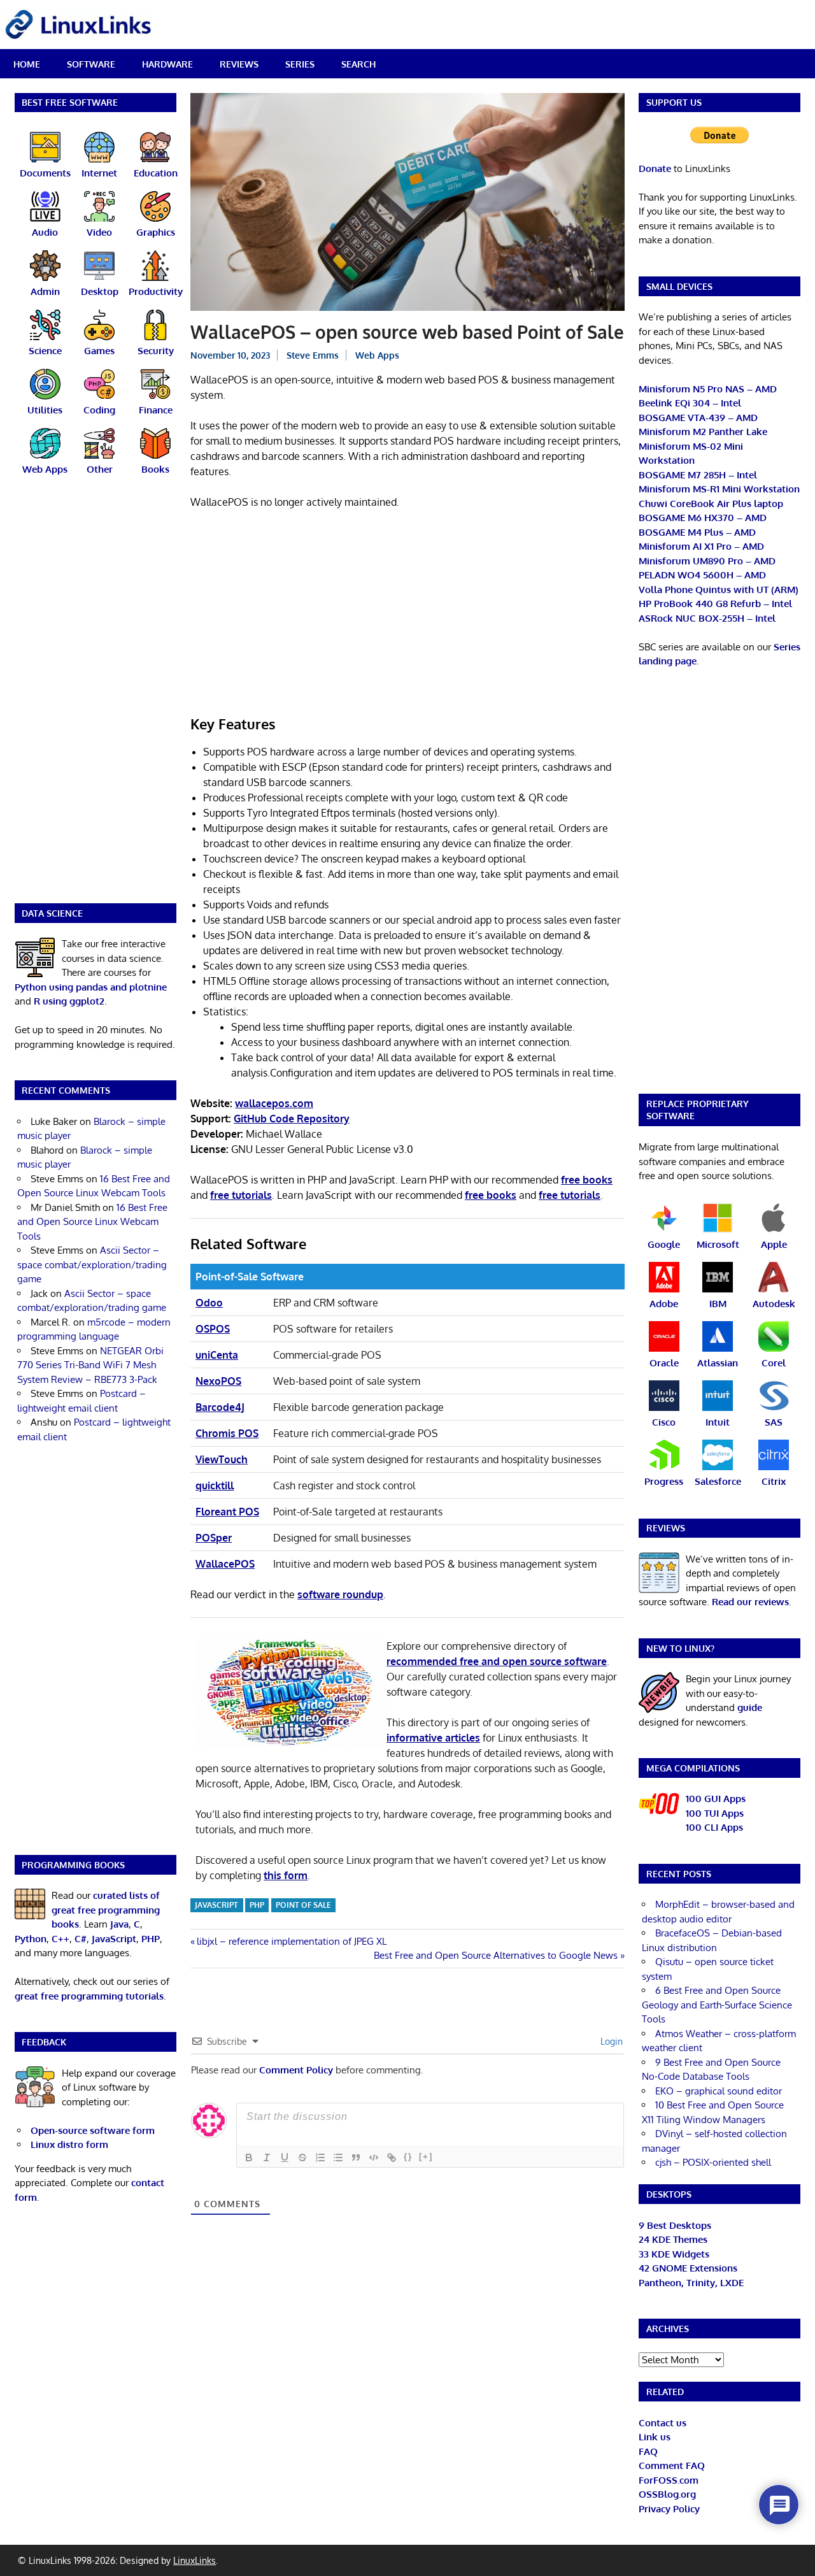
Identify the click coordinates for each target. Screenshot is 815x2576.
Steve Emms (313, 355)
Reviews (239, 64)
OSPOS (213, 1329)
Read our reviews (750, 1602)
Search (358, 64)
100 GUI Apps (716, 1799)
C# (81, 1939)
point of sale (303, 1905)
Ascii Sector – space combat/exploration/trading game (92, 1264)
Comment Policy (296, 2070)
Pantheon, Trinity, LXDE (691, 2283)
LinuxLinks (195, 2560)
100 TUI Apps (715, 1813)
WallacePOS (225, 1564)
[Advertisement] (407, 614)
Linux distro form (69, 2144)
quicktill (215, 1485)
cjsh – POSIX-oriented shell (713, 2162)
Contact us (663, 2423)
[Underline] (285, 2157)
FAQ (648, 2451)
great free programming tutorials (89, 1996)
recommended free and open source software (497, 1661)
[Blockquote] (356, 2157)
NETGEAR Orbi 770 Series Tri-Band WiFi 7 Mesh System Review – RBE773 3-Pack (90, 1365)
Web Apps (377, 355)
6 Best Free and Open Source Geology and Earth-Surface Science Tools (717, 2005)
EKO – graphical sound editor (719, 2091)
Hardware (167, 64)
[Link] (392, 2157)
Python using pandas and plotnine (91, 987)
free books (587, 1180)
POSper (214, 1538)
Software (91, 64)
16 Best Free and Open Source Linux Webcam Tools (92, 1222)
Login (610, 2041)
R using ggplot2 (69, 1001)
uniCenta (217, 1355)
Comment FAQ (672, 2465)
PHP (257, 1905)
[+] (426, 2157)
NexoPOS (218, 1381)
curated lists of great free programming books (106, 1910)
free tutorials (241, 1195)
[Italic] (267, 2157)
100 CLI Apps (714, 1827)
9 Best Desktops (675, 2225)
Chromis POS (227, 1433)
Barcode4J (220, 1407)
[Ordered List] (320, 2157)
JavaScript (216, 1905)
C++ (60, 1939)
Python (31, 1939)
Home (27, 64)
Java (119, 1924)
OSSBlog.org (667, 2494)
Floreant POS (227, 1512)
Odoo (209, 1303)
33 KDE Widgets (674, 2254)
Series (300, 64)
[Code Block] (374, 2157)
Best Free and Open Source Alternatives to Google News (496, 1955)
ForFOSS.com (669, 2480)
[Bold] (249, 2157)
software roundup (340, 1594)
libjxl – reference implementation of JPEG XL (291, 1941)
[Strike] (302, 2157)
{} (408, 2157)
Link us (655, 2437)
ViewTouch (222, 1459)
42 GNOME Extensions (688, 2268)
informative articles (433, 1738)
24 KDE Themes (673, 2239)
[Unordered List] (338, 2157)
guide (750, 1707)
